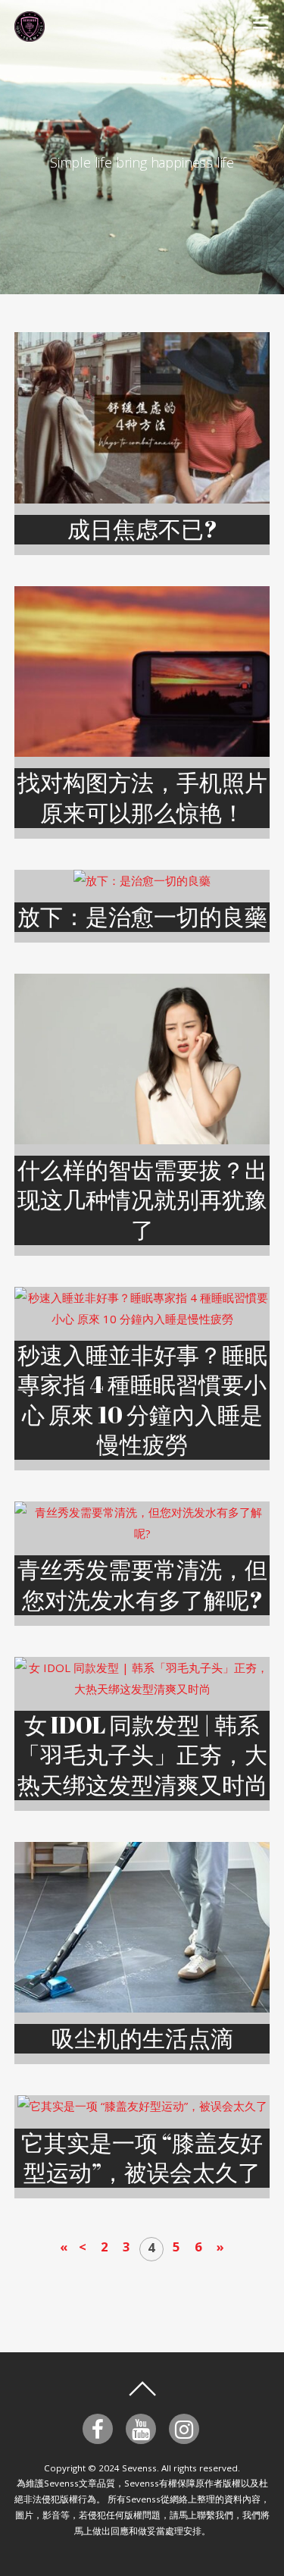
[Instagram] (187, 2427)
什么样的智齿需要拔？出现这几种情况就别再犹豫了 (142, 1200)
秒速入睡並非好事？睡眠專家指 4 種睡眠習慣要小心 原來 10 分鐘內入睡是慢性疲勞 (142, 1399)
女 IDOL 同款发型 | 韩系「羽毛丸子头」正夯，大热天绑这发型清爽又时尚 (142, 1755)
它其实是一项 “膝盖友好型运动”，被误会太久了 (142, 2157)
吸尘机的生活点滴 (142, 2038)
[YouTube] (144, 2427)
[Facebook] (100, 2427)
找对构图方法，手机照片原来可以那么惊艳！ (142, 797)
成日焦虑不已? (142, 529)
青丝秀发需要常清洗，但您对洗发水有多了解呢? (142, 1584)
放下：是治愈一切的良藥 (142, 916)
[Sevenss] (30, 33)
